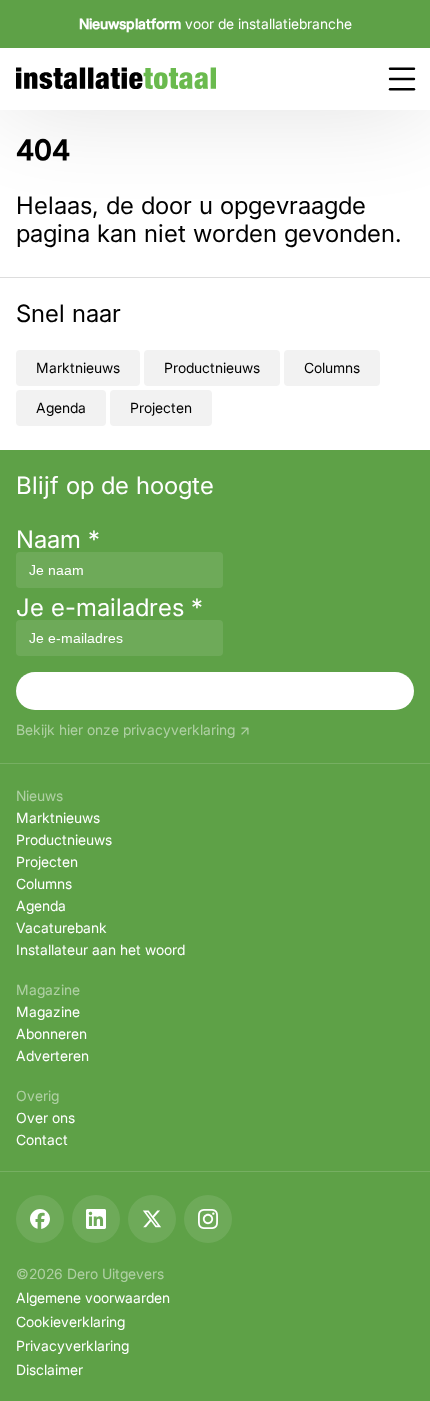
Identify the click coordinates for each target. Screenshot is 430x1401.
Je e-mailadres (109, 607)
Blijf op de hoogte (115, 486)
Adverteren (52, 1055)
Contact (42, 1139)
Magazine (48, 1011)
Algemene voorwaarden (93, 1297)
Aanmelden (215, 690)
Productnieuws (212, 367)
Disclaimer (49, 1369)
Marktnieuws (78, 367)
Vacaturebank (61, 927)
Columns (332, 367)
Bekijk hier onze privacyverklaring (125, 730)
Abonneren (51, 1033)
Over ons (45, 1117)
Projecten (161, 407)
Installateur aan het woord (100, 949)
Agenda (61, 407)
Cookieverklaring (70, 1321)
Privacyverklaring (72, 1345)
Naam (58, 539)
